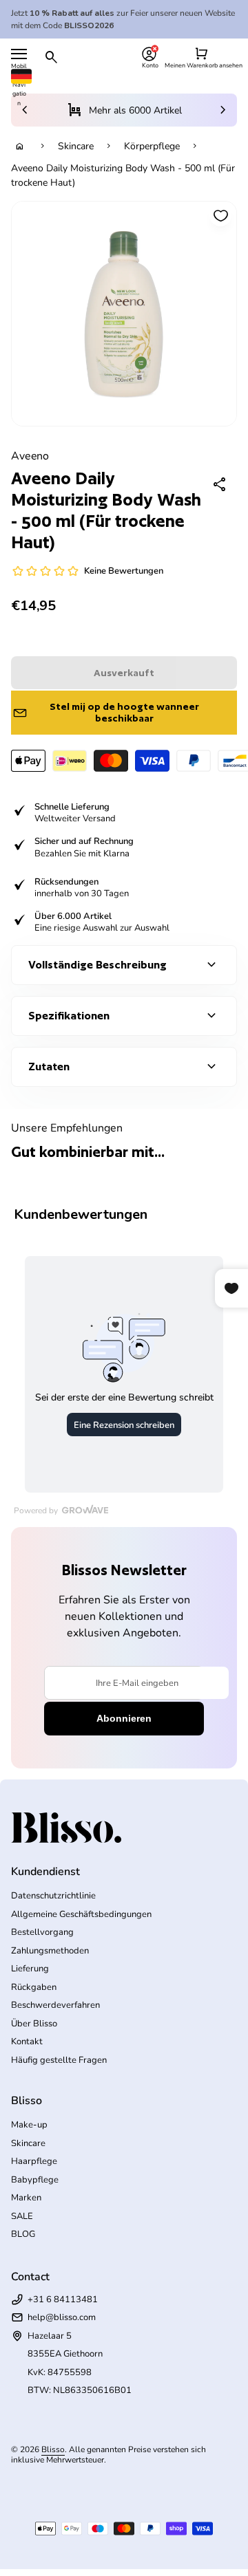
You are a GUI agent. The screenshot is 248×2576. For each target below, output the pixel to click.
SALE (22, 2216)
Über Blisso (34, 2024)
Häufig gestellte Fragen (59, 2060)
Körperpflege (152, 146)
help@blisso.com (62, 2317)
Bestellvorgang (42, 1932)
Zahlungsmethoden (50, 1951)
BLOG (23, 2234)
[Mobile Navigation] (19, 54)
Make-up (29, 2125)
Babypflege (35, 2180)
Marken (26, 2198)
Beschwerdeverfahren (55, 2005)
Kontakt (27, 2042)
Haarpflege (34, 2161)
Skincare (76, 146)
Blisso (53, 2449)
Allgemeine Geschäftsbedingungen (81, 1914)
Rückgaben (34, 1987)
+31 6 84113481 (63, 2299)
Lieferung (30, 1969)
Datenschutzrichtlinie (53, 1896)
